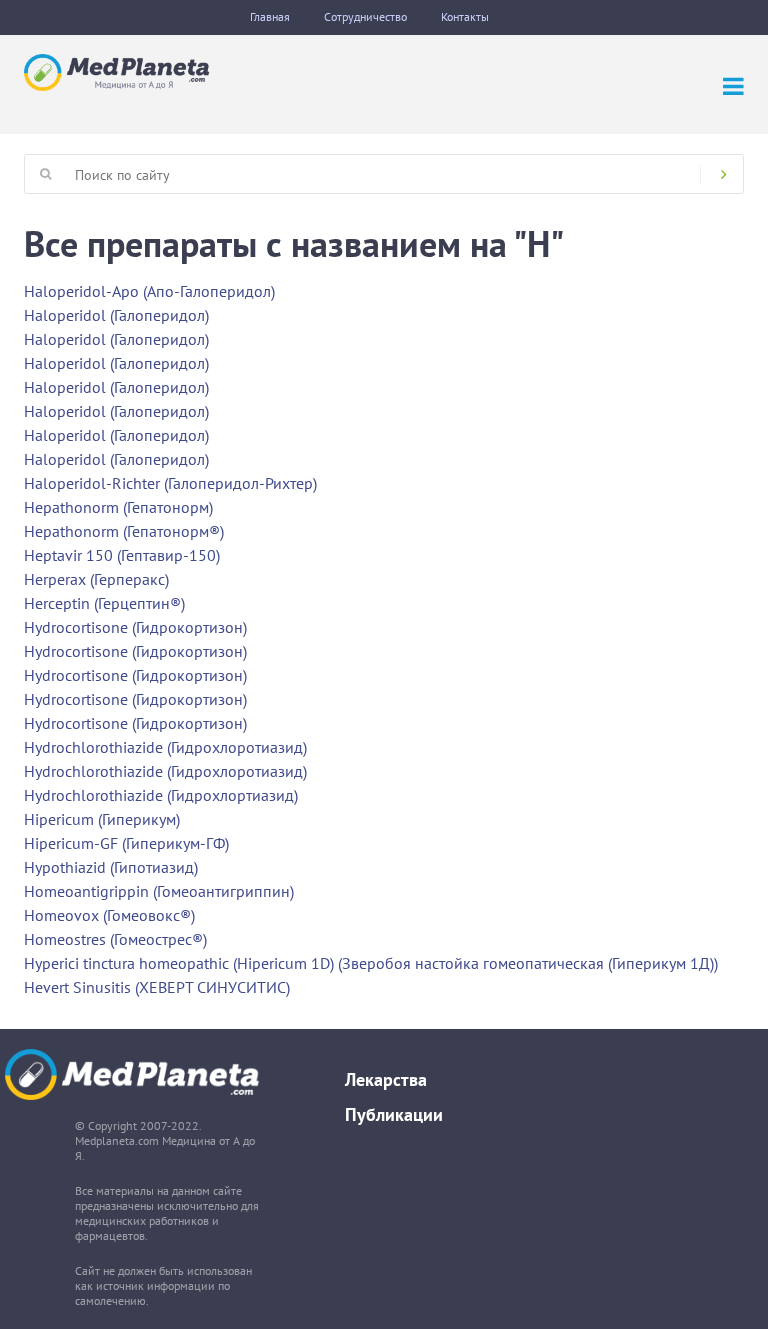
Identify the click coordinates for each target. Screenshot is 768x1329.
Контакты (465, 16)
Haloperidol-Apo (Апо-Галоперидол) (149, 291)
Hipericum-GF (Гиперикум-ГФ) (126, 843)
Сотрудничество (365, 16)
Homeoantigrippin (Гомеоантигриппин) (159, 891)
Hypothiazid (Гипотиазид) (111, 867)
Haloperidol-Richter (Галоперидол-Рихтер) (170, 483)
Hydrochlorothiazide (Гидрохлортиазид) (161, 795)
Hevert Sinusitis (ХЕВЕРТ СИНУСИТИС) (157, 987)
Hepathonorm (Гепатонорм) (118, 507)
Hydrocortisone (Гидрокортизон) (135, 627)
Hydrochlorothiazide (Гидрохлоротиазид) (165, 747)
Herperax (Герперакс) (96, 579)
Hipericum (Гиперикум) (102, 819)
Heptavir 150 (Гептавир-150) (122, 555)
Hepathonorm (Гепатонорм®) (124, 531)
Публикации (394, 1114)
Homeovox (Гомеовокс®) (109, 915)
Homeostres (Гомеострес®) (115, 939)
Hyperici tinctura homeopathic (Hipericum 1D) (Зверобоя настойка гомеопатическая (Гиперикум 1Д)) (371, 963)
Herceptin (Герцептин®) (104, 603)
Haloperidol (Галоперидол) (116, 315)
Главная (270, 16)
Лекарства (386, 1079)
